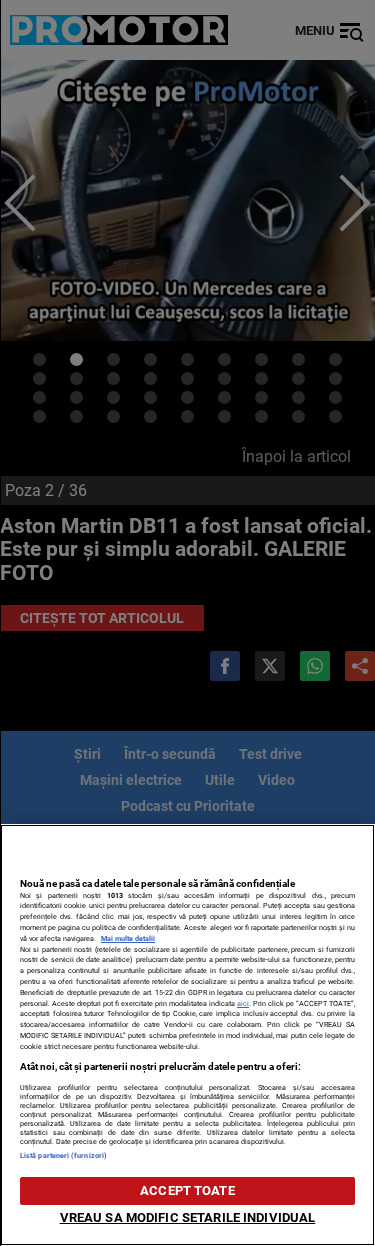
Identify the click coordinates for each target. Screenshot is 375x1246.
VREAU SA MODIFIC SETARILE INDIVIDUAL (188, 1217)
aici (243, 1003)
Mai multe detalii (128, 938)
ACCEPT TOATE (187, 1190)
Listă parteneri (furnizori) (63, 1155)
